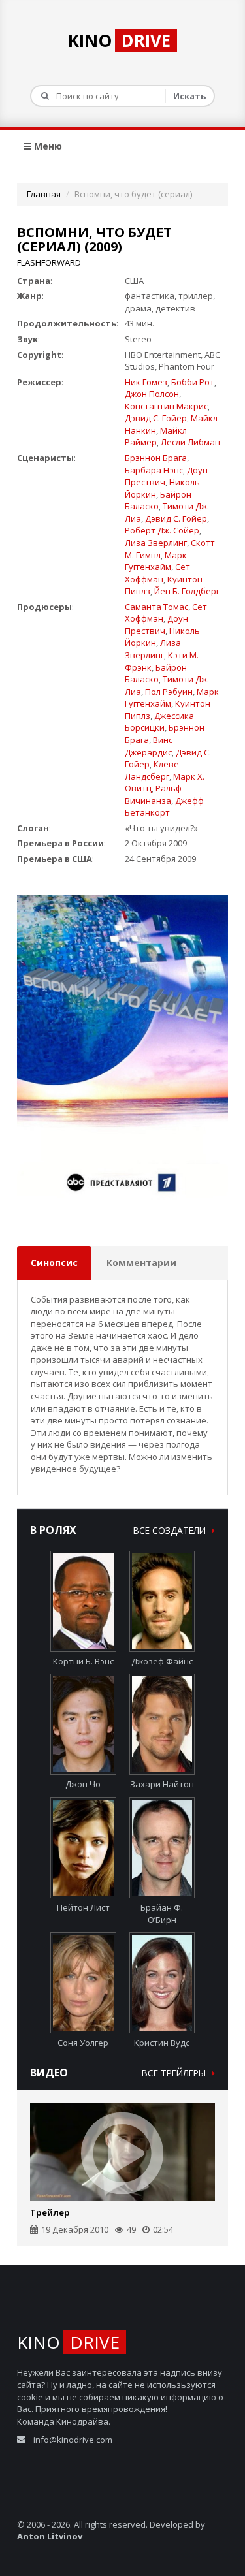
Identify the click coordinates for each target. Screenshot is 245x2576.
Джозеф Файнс (162, 1661)
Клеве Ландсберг (152, 770)
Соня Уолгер (83, 2043)
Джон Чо (83, 1784)
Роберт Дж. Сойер (162, 530)
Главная (44, 194)
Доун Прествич (156, 625)
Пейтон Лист (83, 1907)
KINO (119, 40)
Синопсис (54, 1263)
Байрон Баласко (158, 501)
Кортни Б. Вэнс (83, 1661)
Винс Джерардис (149, 746)
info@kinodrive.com (73, 2440)
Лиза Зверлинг (156, 543)
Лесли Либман (190, 442)
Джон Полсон (152, 394)
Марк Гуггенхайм (156, 561)
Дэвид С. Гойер (156, 418)
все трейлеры (175, 2073)
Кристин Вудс (162, 2043)
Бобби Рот (193, 382)
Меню (47, 146)
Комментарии (141, 1263)
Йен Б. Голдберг (187, 591)
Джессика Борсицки (159, 722)
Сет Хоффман (157, 573)
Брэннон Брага (156, 458)
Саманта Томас (156, 607)
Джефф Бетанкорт (164, 807)
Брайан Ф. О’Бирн (162, 1914)
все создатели (171, 1530)
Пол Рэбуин (169, 692)
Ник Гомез (146, 382)
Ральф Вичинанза (153, 794)
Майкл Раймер (156, 437)
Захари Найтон (162, 1784)
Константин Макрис (166, 406)
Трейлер (50, 2212)
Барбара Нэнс (154, 470)
